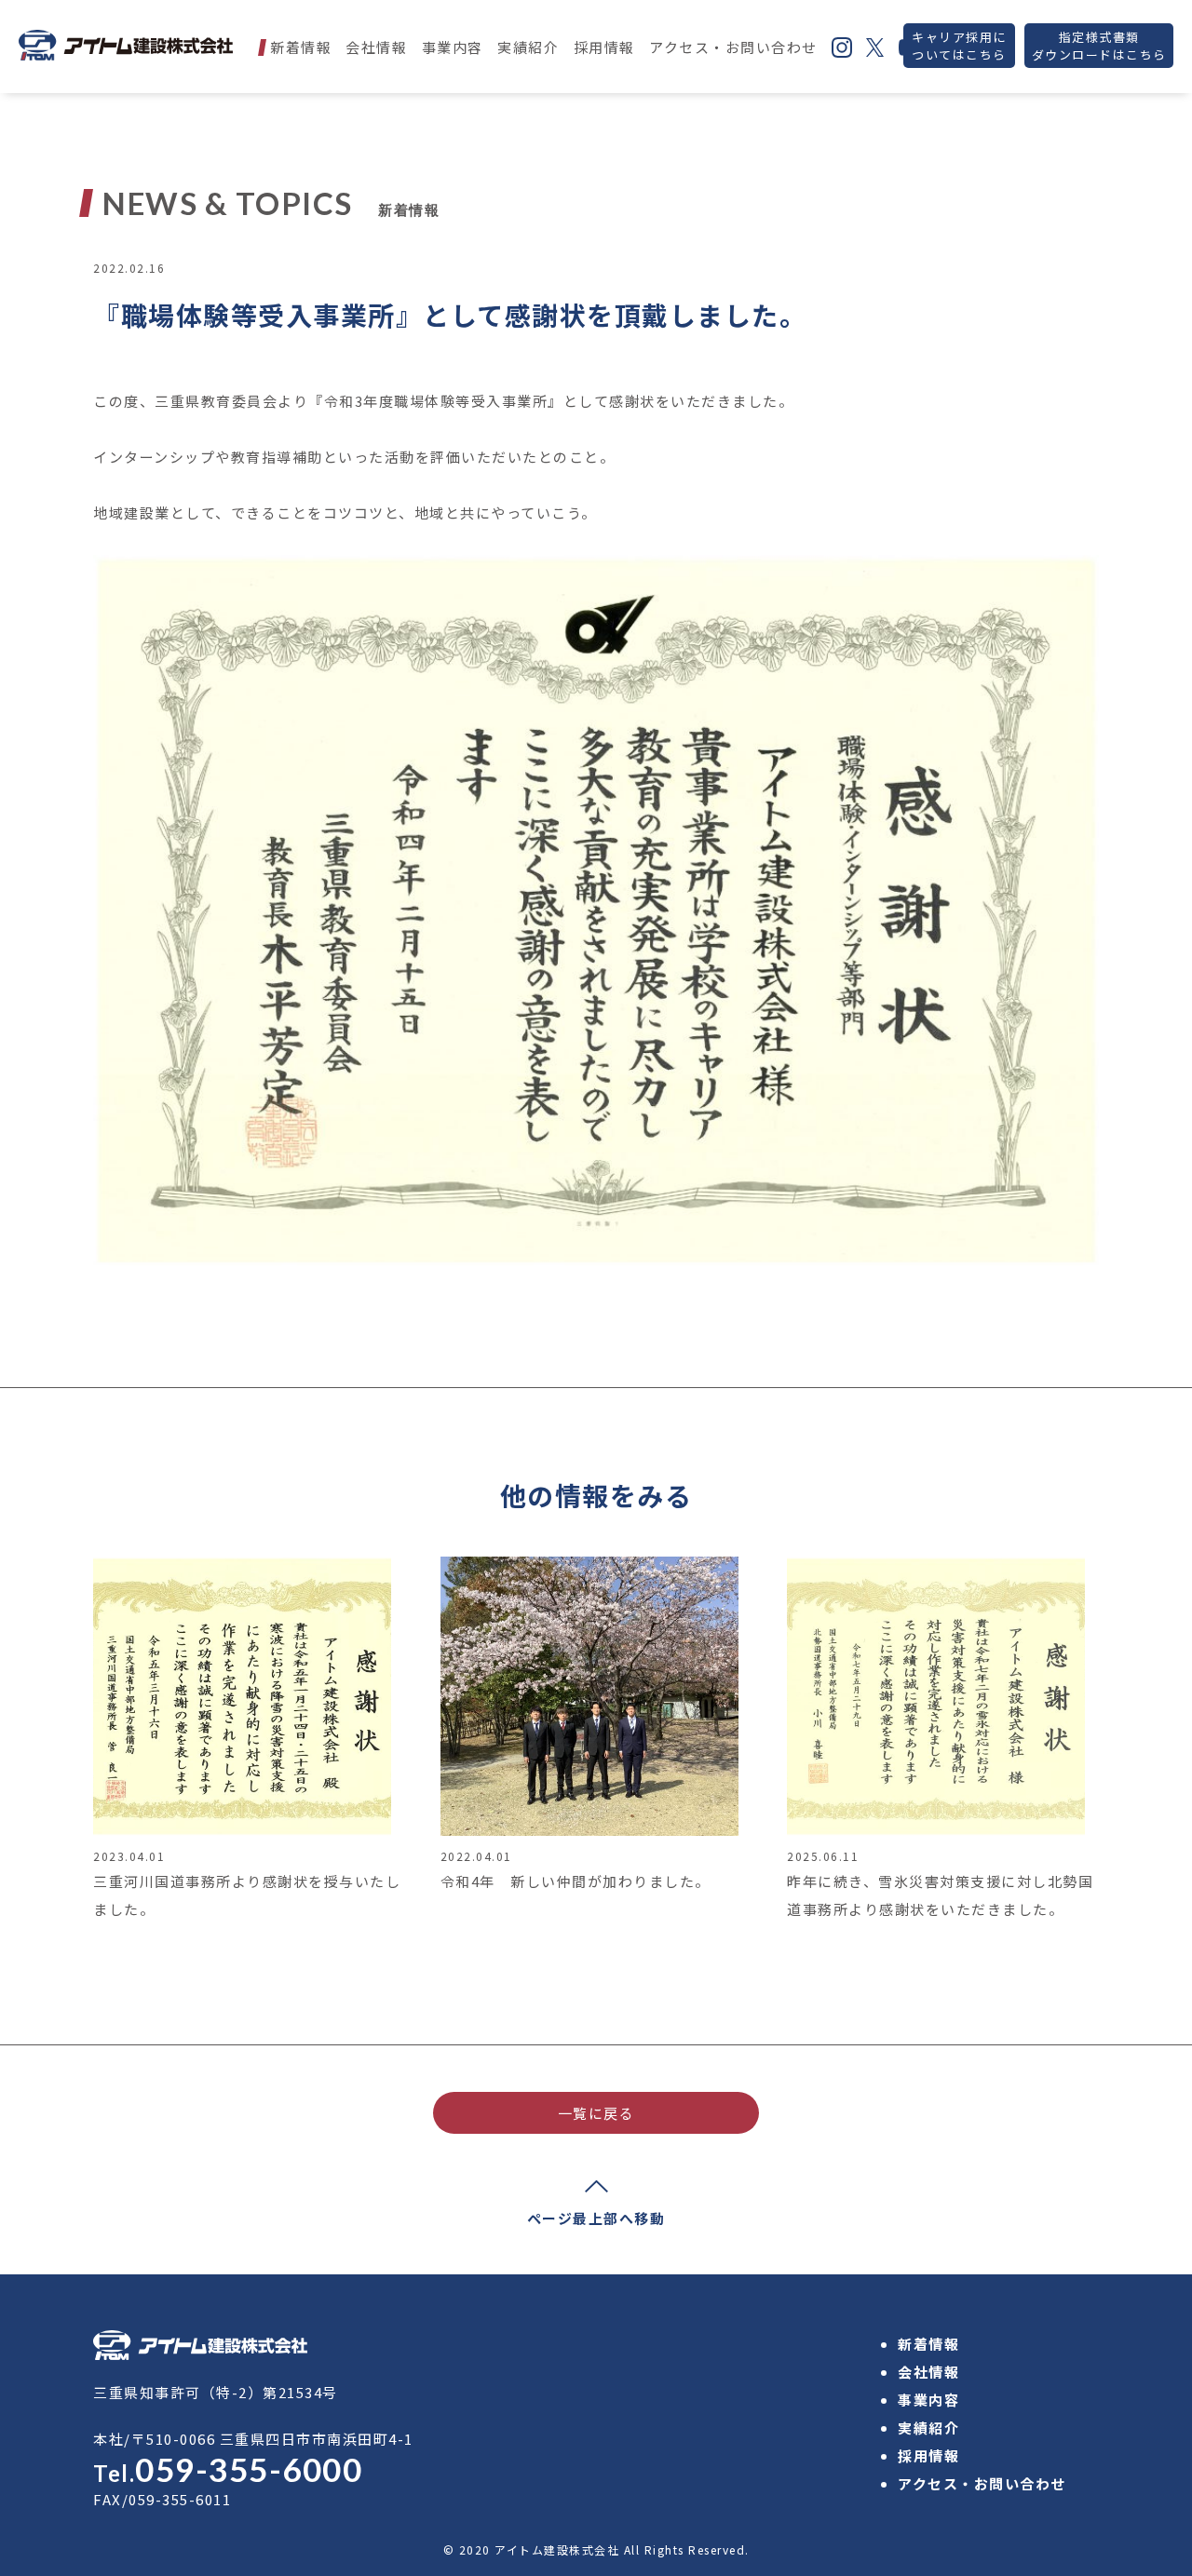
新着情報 (301, 47)
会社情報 (376, 47)
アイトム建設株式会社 (557, 2549)
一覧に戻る (596, 2113)
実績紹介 (528, 47)
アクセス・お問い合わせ (733, 47)
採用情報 (604, 47)
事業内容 (453, 47)
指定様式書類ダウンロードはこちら (1099, 46)
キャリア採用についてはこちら (959, 46)
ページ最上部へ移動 (596, 2218)
